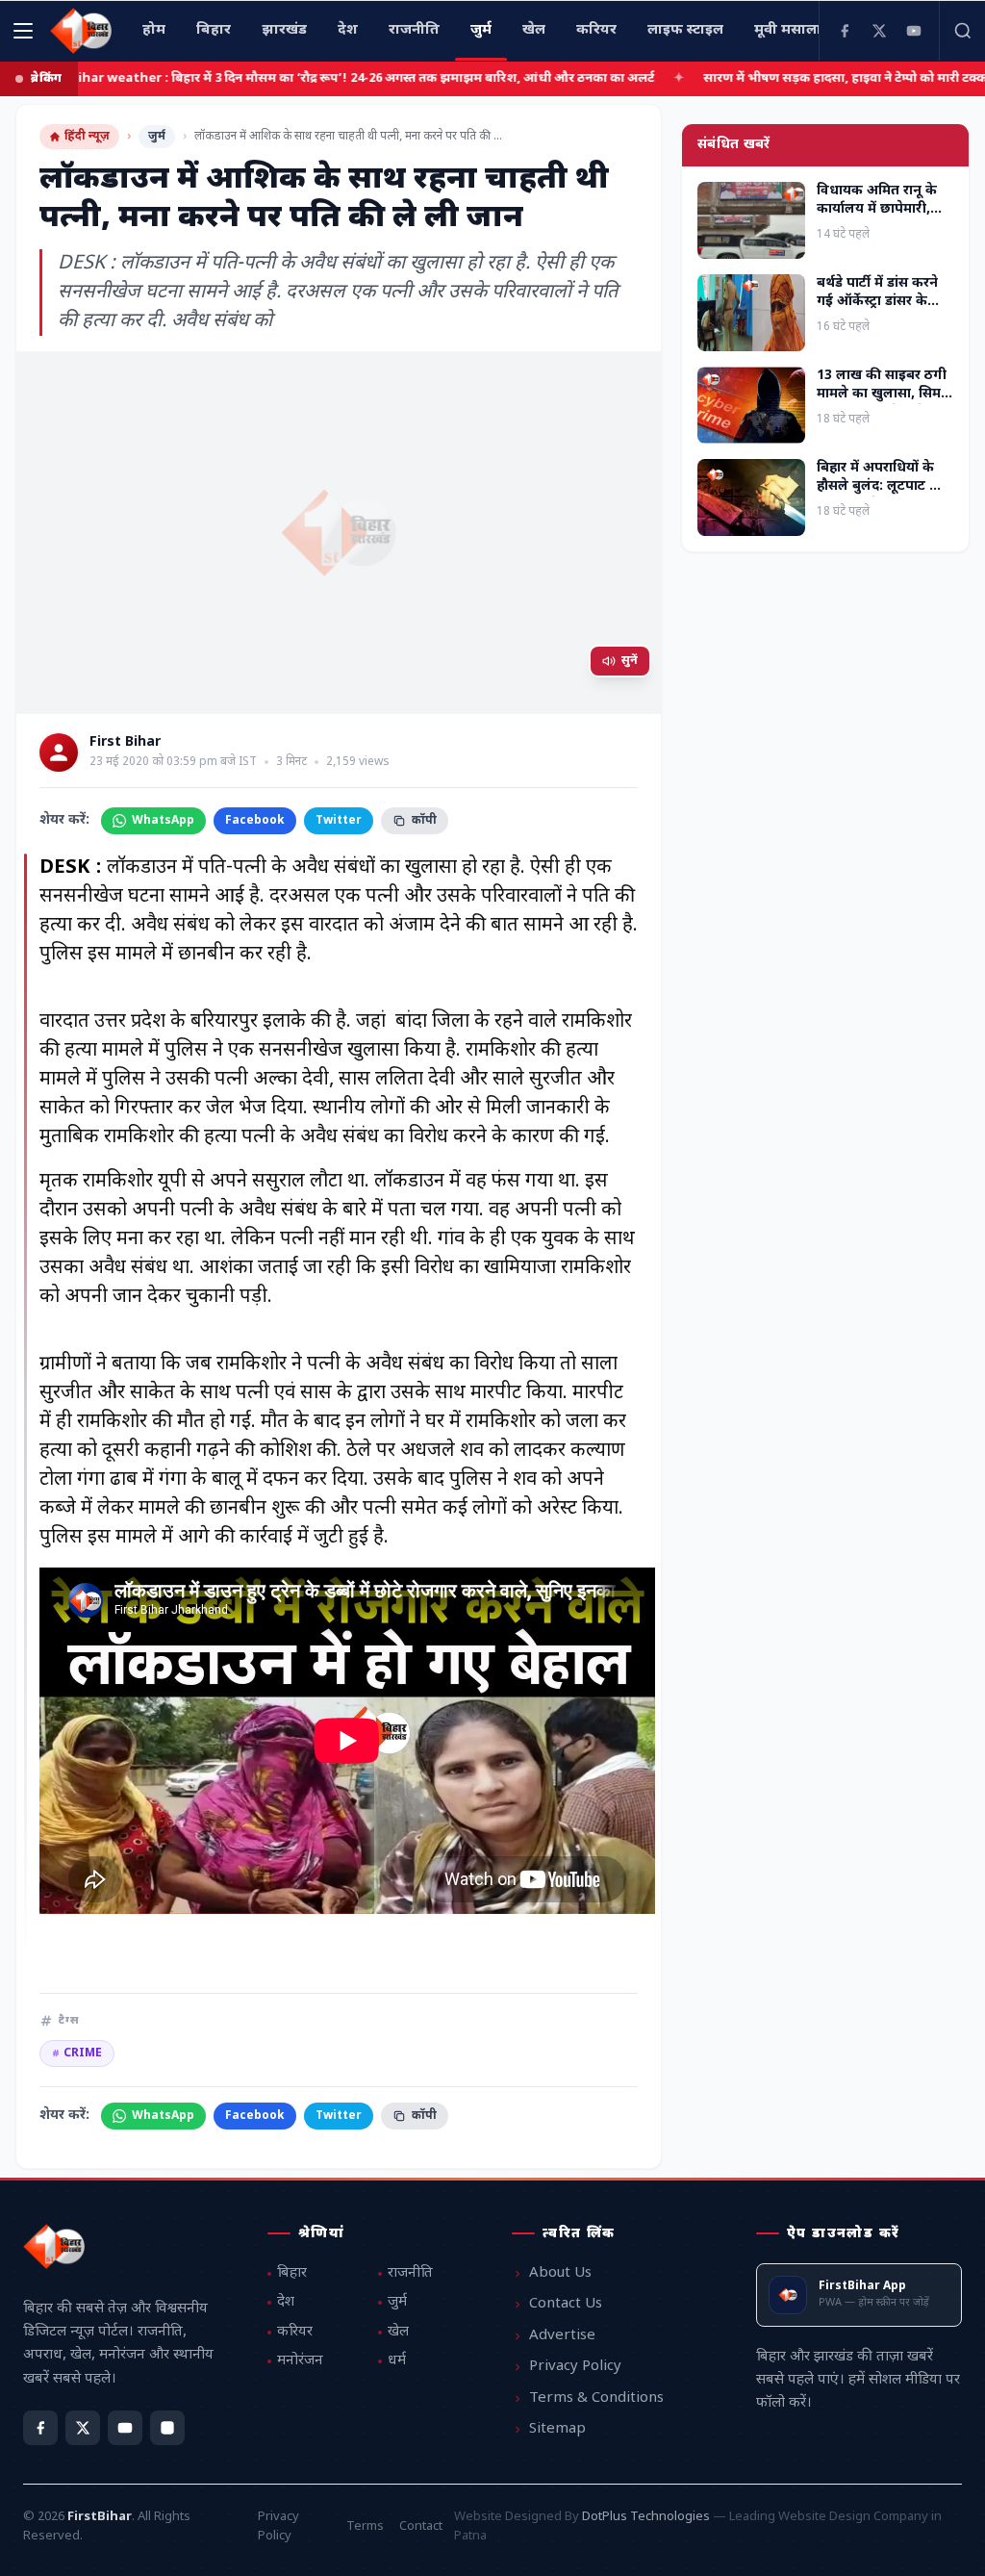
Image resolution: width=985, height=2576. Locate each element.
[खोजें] (962, 31)
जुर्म (157, 137)
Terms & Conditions (596, 2398)
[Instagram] (167, 2428)
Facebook (255, 821)
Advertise (562, 2336)
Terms (365, 2526)
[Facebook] (845, 31)
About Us (560, 2273)
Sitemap (557, 2429)
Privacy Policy (575, 2367)
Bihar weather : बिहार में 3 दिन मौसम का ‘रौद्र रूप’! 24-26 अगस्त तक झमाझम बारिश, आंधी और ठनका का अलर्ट (297, 78)
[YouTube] (914, 31)
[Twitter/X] (83, 2428)
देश (286, 2302)
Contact (421, 2526)
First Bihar (125, 743)
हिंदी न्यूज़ (87, 137)
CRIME (77, 2053)
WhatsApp (163, 821)
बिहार (292, 2273)
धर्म (397, 2361)
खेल (398, 2332)
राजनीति (410, 2273)
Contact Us (566, 2304)
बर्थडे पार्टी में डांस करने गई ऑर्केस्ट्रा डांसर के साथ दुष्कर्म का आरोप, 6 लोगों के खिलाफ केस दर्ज (884, 311)
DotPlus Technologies (646, 2517)
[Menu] (23, 31)
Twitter (339, 821)
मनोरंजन (300, 2361)
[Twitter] (879, 31)
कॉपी (424, 821)
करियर (295, 2332)
